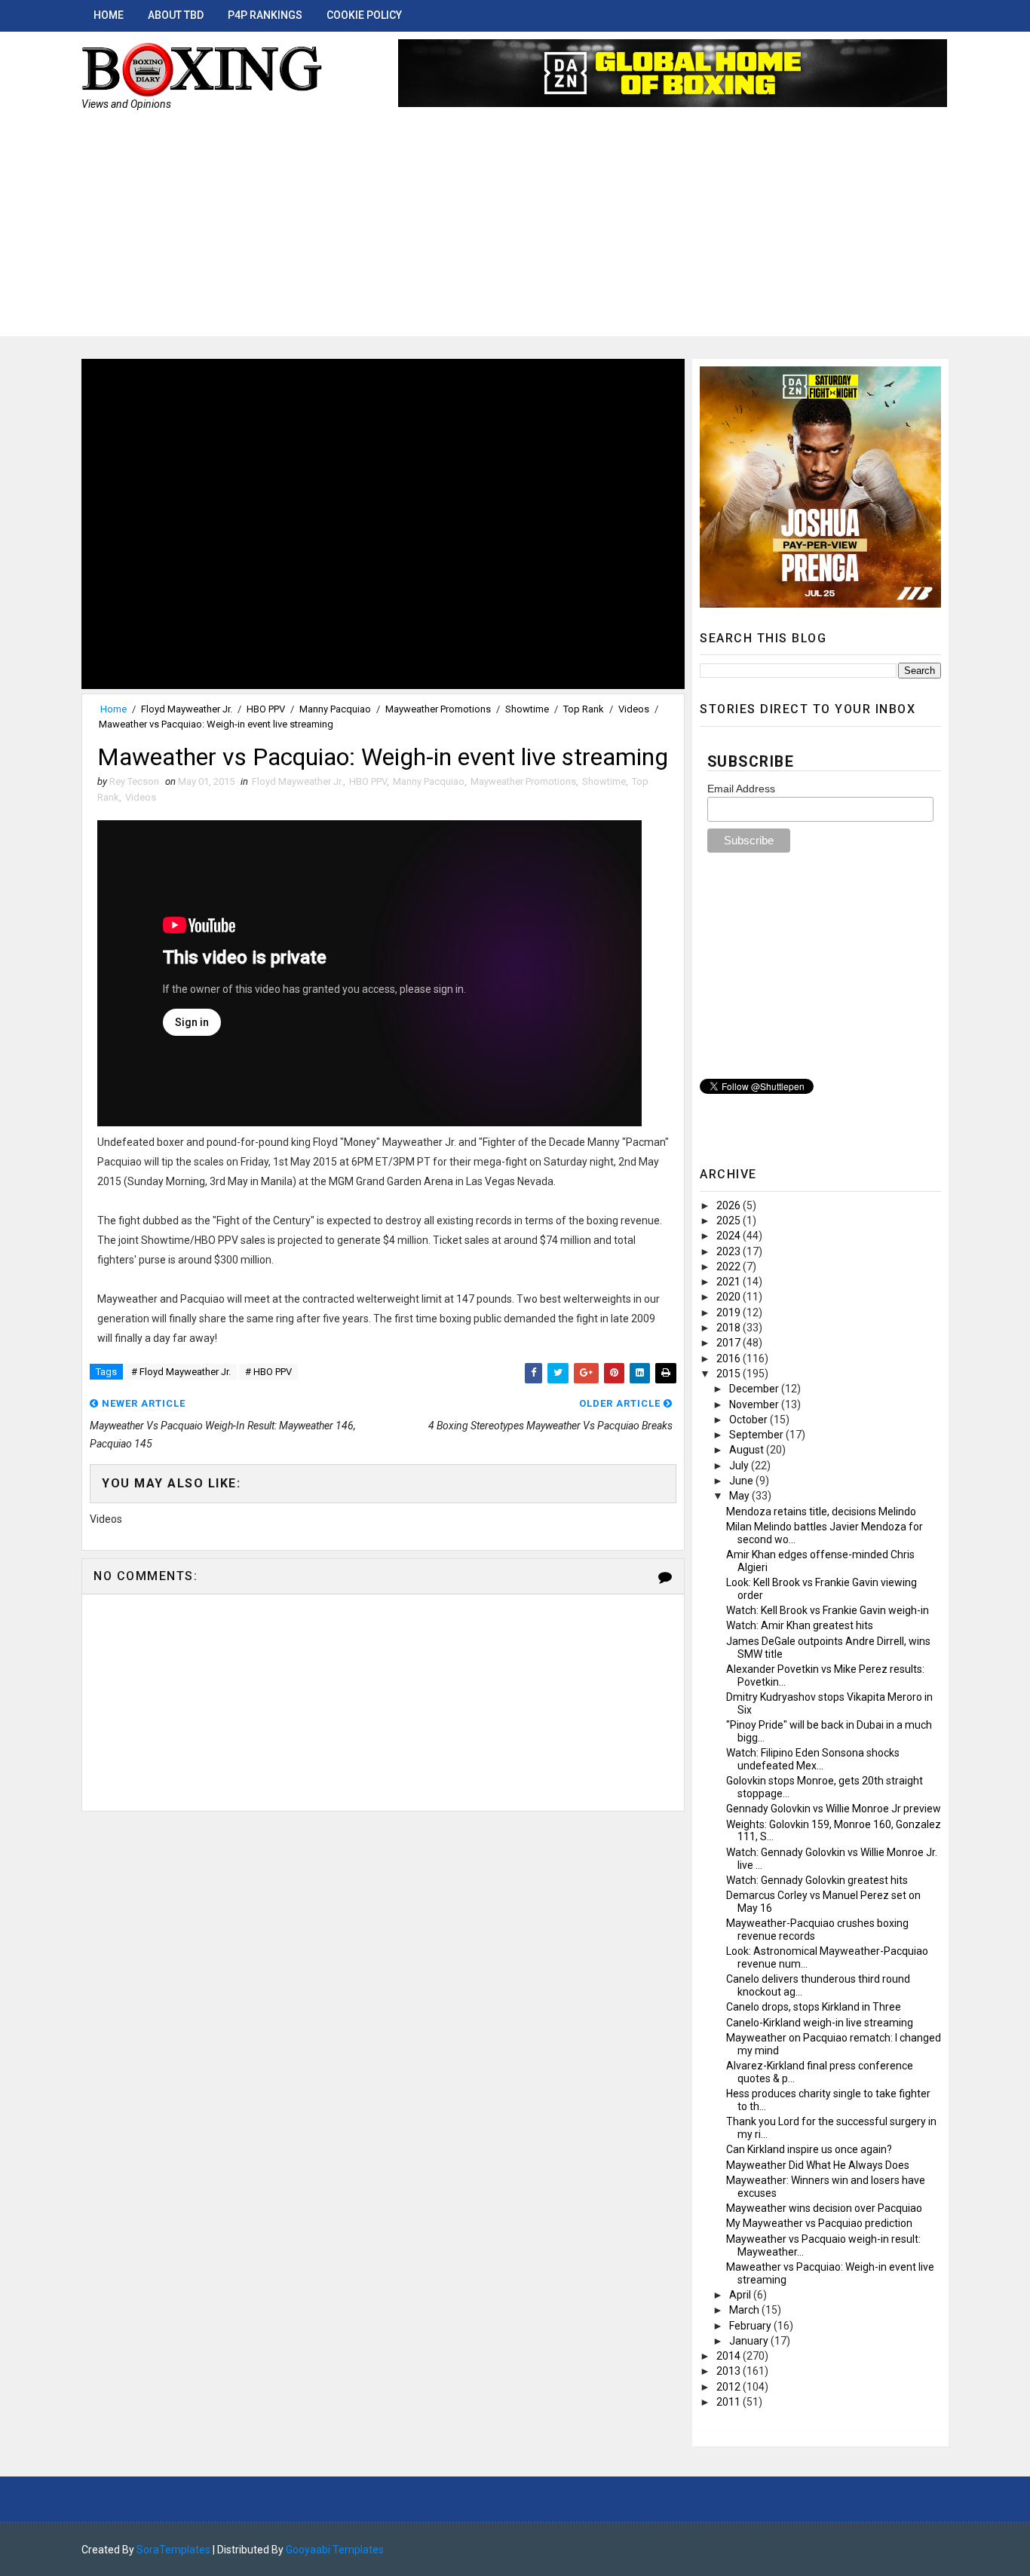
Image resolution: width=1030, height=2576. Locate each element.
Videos (634, 709)
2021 (730, 1282)
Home (109, 15)
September (757, 1435)
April (741, 2295)
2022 (730, 1267)
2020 (730, 1297)
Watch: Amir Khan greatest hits (800, 1625)
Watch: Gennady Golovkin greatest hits (817, 1880)
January (750, 2341)
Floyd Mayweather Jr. (187, 709)
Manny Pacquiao (335, 709)
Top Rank (584, 709)
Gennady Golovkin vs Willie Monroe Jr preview (834, 1809)
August (748, 1450)
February (751, 2326)
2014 (730, 2356)
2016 (730, 1358)
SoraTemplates (173, 2550)
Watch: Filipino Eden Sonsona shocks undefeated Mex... (813, 1759)
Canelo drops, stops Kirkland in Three (814, 2007)
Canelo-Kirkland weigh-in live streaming (820, 2023)
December (755, 1389)
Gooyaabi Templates (335, 2550)
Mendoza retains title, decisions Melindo (821, 1512)
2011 (730, 2402)
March (745, 2310)
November (755, 1404)
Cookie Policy (364, 15)
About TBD (176, 15)
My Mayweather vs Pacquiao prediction (819, 2223)
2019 (730, 1313)
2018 (730, 1328)
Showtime (527, 709)
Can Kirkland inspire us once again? (809, 2149)
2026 (730, 1205)
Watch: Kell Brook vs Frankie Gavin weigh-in (828, 1610)
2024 (730, 1236)
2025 (730, 1221)
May (740, 1496)
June (742, 1481)
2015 (730, 1374)
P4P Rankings (265, 15)
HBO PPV (266, 709)
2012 (730, 2387)
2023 (730, 1251)
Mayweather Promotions (438, 709)
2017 (730, 1343)
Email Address (741, 789)
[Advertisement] (515, 231)
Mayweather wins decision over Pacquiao (824, 2208)
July (740, 1466)
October (750, 1420)
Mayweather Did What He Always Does (818, 2165)
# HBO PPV (268, 1372)
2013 (730, 2371)
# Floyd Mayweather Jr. (181, 1372)
